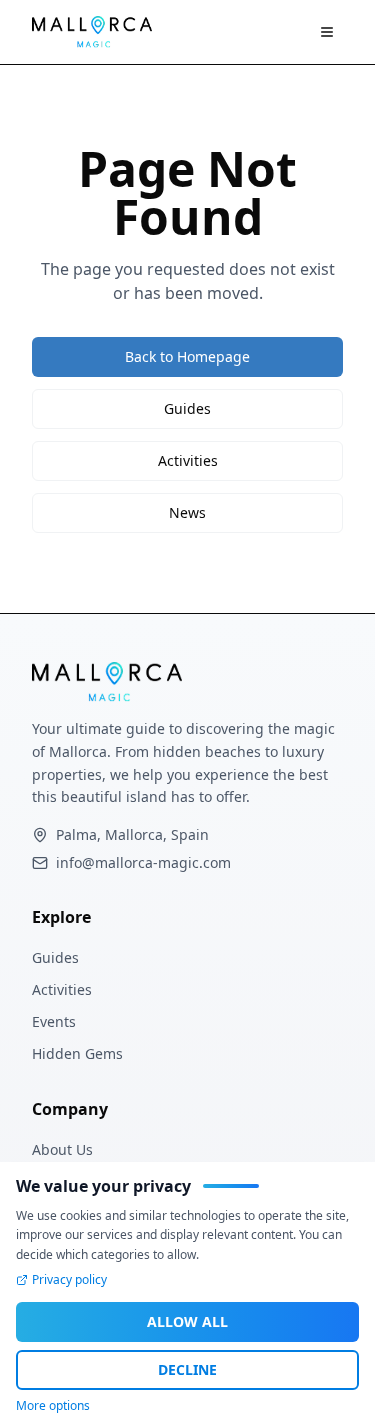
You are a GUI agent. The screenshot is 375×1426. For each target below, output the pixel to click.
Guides (187, 408)
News (187, 512)
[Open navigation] (327, 32)
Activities (188, 460)
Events (54, 1021)
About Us (62, 1149)
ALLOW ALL (187, 1321)
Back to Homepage (187, 356)
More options (53, 1406)
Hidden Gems (77, 1053)
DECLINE (187, 1369)
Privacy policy (69, 1280)
